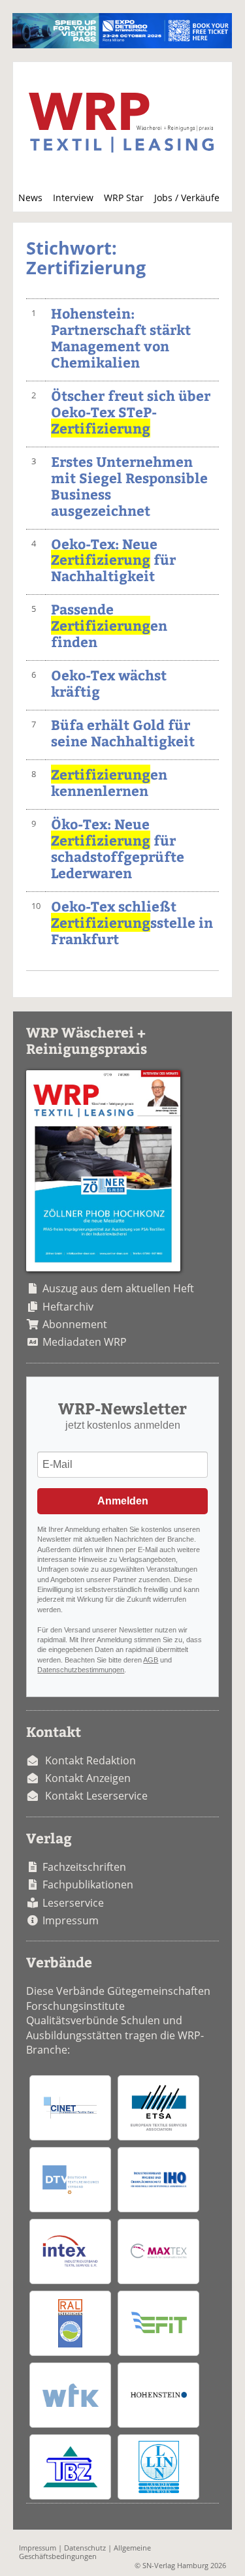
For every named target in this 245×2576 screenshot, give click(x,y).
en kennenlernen (109, 782)
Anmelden (123, 1501)
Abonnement (75, 1324)
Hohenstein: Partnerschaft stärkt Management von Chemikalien (121, 338)
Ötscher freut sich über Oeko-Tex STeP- (131, 412)
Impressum (71, 1920)
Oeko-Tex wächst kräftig (109, 683)
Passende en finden (109, 625)
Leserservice (73, 1903)
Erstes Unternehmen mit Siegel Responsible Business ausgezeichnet (129, 486)
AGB (151, 1660)
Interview (73, 198)
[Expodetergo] (122, 44)
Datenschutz (85, 2548)
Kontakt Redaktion (90, 1760)
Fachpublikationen (88, 1884)
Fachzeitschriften (84, 1867)
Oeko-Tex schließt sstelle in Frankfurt (132, 922)
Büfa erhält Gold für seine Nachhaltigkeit (123, 733)
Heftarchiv (68, 1307)
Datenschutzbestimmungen (81, 1670)
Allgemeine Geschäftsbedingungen (85, 2552)
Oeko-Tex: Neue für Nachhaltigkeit (113, 560)
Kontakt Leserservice (96, 1796)
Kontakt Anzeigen (88, 1778)
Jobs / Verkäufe (187, 198)
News (30, 198)
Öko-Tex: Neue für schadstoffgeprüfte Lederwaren (118, 848)
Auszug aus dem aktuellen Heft (118, 1288)
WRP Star (124, 198)
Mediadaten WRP (85, 1342)
